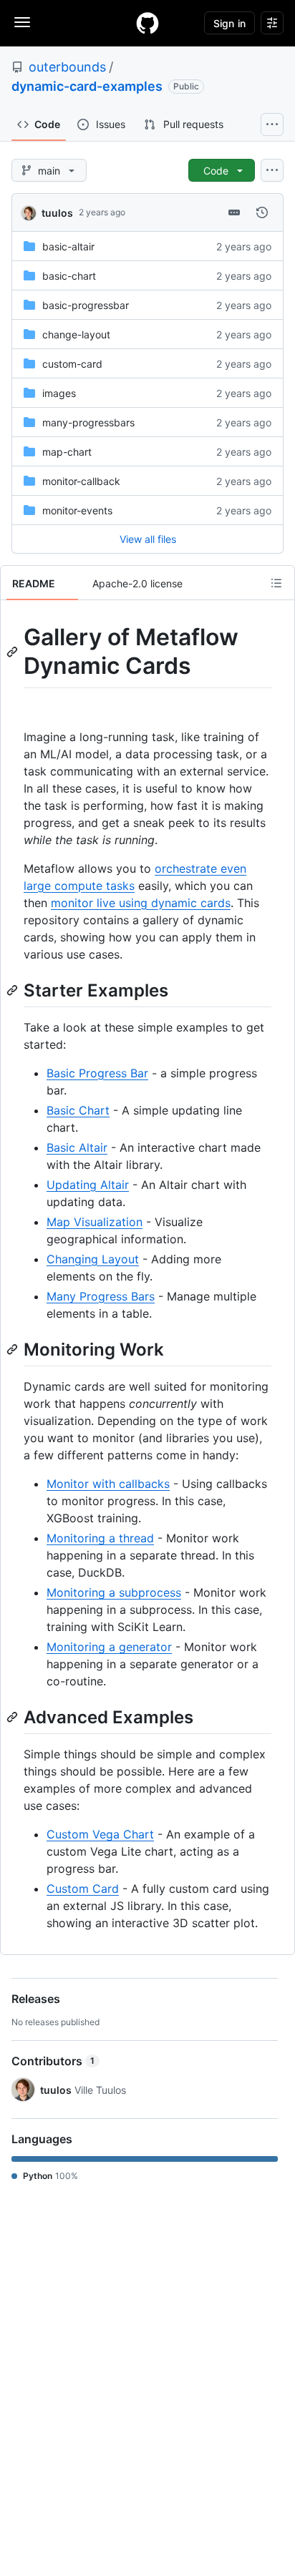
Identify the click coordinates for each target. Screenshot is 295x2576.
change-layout (76, 334)
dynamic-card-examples (87, 86)
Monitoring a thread (100, 1538)
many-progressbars (88, 422)
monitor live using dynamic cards (141, 903)
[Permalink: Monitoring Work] (14, 1349)
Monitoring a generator (109, 1647)
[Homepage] (147, 23)
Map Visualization (95, 1222)
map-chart (67, 452)
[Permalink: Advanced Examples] (14, 1717)
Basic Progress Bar (97, 1073)
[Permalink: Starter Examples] (14, 990)
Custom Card (83, 1889)
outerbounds (67, 67)
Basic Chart (78, 1110)
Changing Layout (93, 1259)
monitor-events (77, 510)
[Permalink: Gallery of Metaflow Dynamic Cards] (14, 652)
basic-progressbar (86, 305)
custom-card (72, 364)
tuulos (57, 213)
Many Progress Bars (101, 1296)
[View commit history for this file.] (262, 212)
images (59, 393)
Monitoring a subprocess (114, 1592)
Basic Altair (77, 1147)
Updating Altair (88, 1185)
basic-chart (69, 276)
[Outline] (276, 583)
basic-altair (68, 246)
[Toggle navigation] (22, 22)
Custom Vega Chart (100, 1834)
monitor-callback (81, 481)
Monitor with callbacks (108, 1484)
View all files (148, 539)
